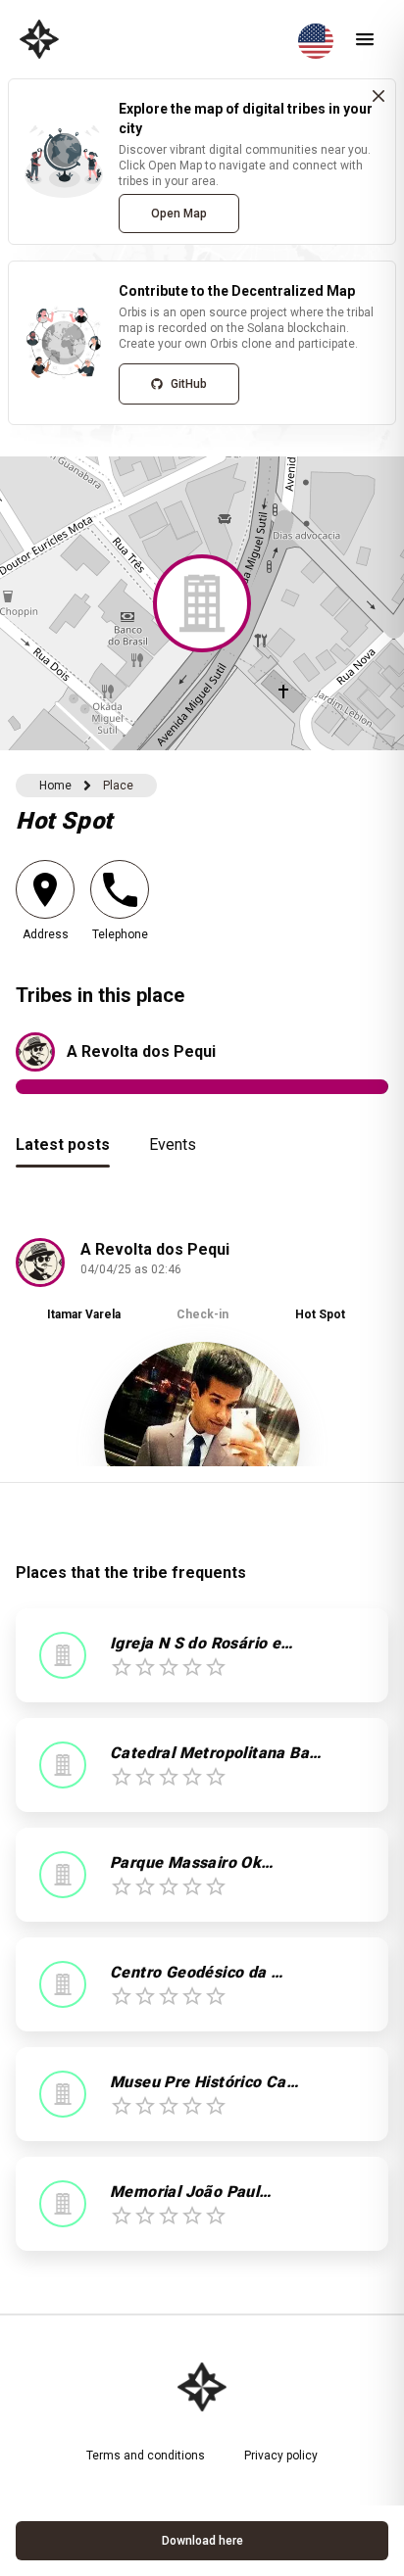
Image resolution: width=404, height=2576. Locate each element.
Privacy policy (281, 2456)
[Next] (359, 1353)
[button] (202, 603)
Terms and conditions (146, 2456)
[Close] (379, 96)
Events (173, 1145)
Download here (202, 2541)
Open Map (179, 214)
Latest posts (63, 1145)
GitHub (189, 384)
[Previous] (45, 1353)
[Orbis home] (39, 39)
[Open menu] (365, 39)
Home (55, 786)
